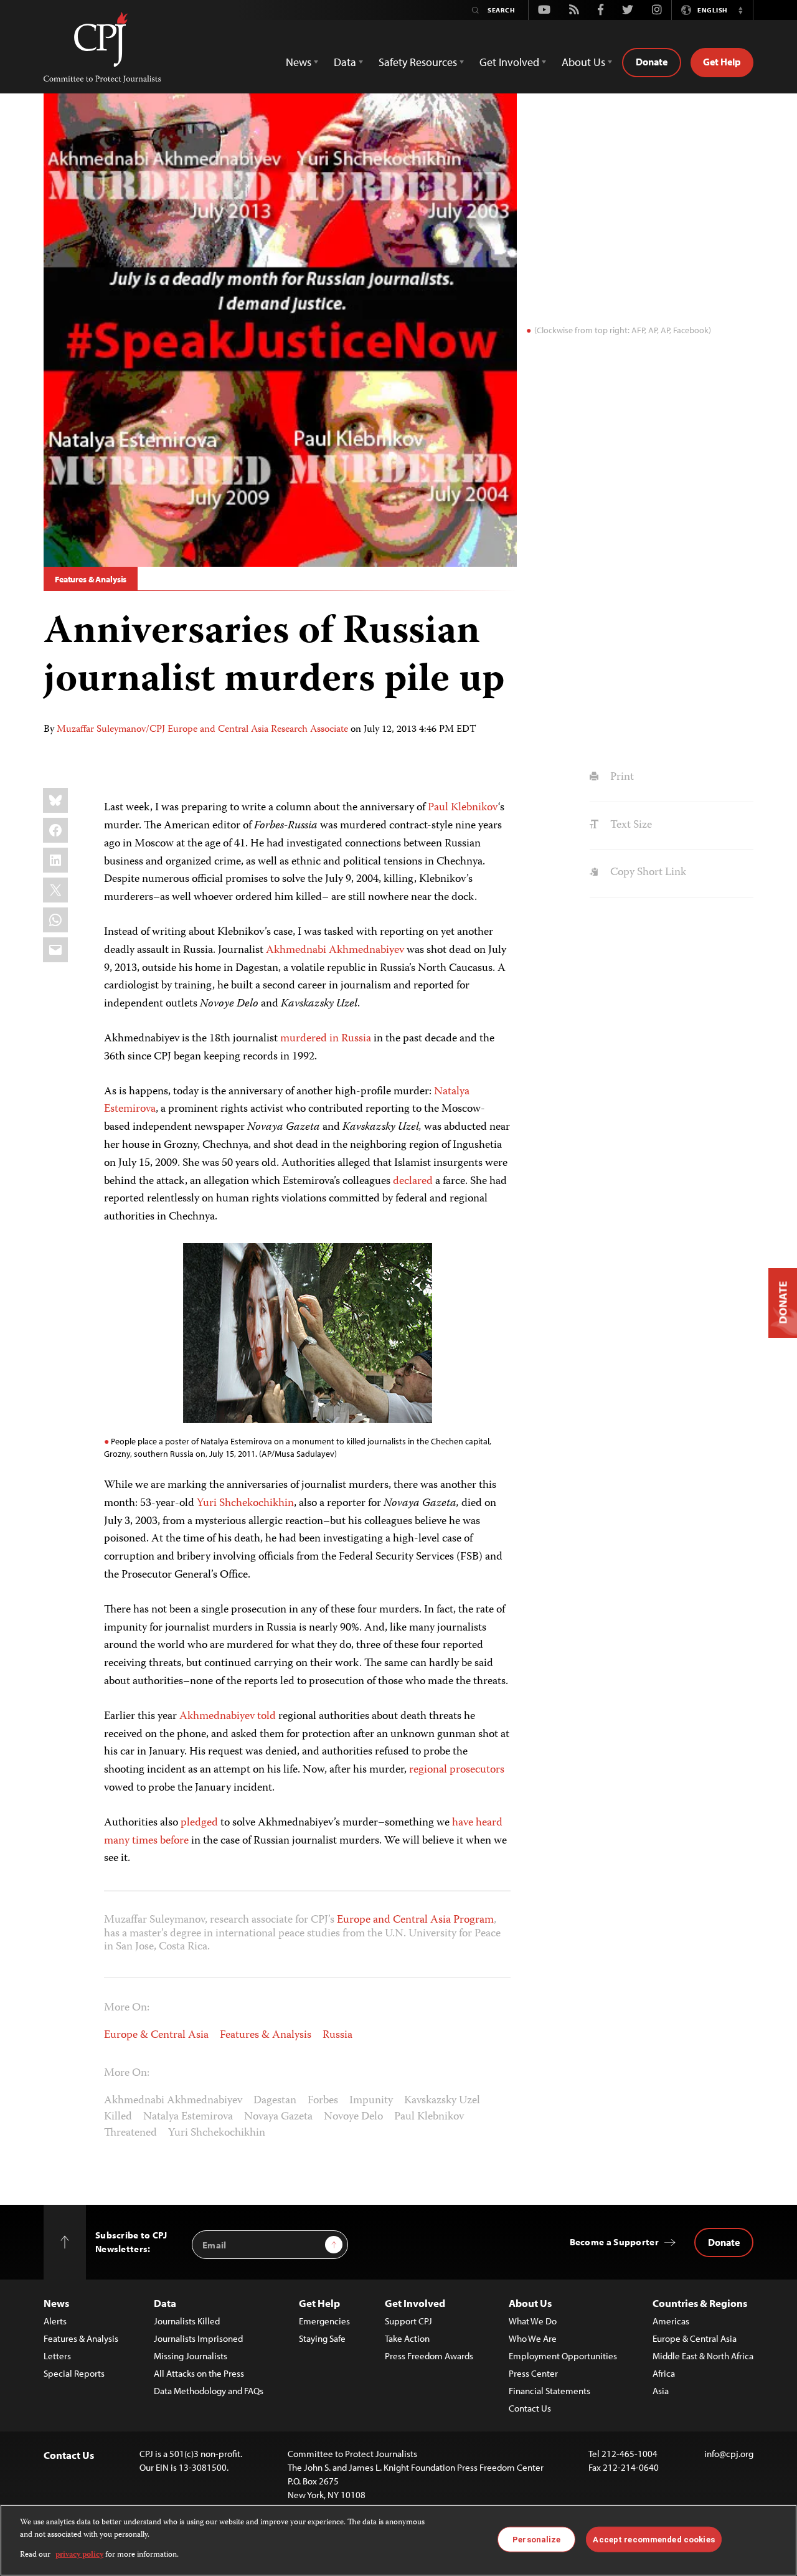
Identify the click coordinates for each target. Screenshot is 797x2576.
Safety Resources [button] (418, 62)
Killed (118, 2117)
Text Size (630, 825)
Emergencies (324, 2321)
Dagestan (275, 2101)
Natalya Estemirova (188, 2117)
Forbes (323, 2101)
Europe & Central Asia (156, 2035)
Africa (664, 2373)
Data (165, 2303)
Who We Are (533, 2338)
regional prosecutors (457, 1770)
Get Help (722, 62)
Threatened (130, 2133)
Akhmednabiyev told (228, 1717)
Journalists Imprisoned (198, 2338)
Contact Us (530, 2408)
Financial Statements (549, 2391)
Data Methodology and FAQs (209, 2391)
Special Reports (74, 2373)
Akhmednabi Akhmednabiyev (335, 950)
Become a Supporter (614, 2242)
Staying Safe (322, 2338)
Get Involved (415, 2303)
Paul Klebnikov (463, 808)
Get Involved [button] (509, 62)
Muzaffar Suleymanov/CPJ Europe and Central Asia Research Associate (202, 730)
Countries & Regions (700, 2303)
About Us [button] (583, 62)
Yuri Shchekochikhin (245, 1503)
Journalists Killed (187, 2321)
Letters (57, 2356)
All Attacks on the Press (199, 2373)
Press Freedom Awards (429, 2356)
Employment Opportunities (563, 2356)
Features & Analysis (91, 579)
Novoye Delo (353, 2117)
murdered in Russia (326, 1039)
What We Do (533, 2321)
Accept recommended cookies (653, 2539)
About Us (530, 2303)
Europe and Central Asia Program (415, 1920)
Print (620, 777)
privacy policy (79, 2555)
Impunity (371, 2101)
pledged (199, 1823)
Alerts (55, 2321)
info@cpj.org (729, 2454)
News (56, 2303)
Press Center (533, 2373)
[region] (398, 2540)
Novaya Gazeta (278, 2117)
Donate (652, 62)
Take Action (407, 2338)
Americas (671, 2321)
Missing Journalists (191, 2356)
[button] (740, 10)
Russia (337, 2035)
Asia (661, 2391)
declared (413, 1181)
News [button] (299, 62)
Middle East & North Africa (703, 2356)
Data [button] (345, 62)
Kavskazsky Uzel (442, 2101)
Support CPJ (408, 2321)
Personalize (536, 2539)
